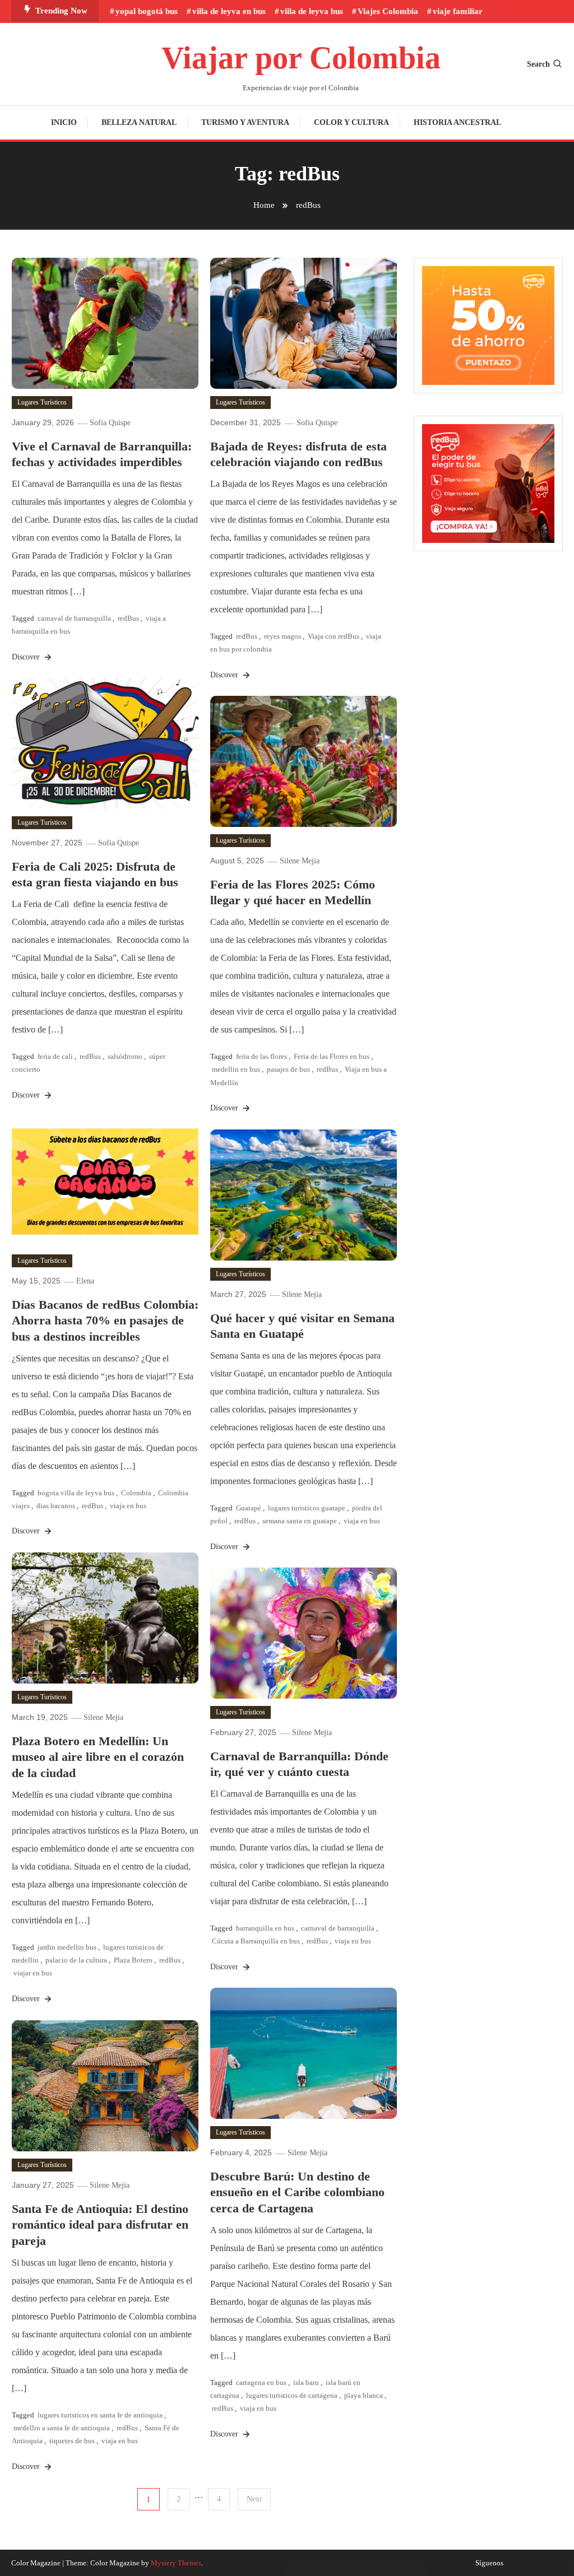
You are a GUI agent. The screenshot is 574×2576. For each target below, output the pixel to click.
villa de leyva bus (312, 11)
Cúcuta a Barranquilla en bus (256, 1941)
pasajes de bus (288, 1069)
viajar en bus (33, 1973)
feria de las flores (261, 1056)
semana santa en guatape (300, 1521)
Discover (27, 657)
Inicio (64, 122)
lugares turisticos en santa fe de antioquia (100, 2415)
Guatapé (249, 1508)
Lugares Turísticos (42, 402)
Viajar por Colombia (301, 58)
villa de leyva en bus (229, 11)
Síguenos (489, 2563)
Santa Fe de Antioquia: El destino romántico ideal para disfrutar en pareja (100, 2225)
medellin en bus (236, 1069)
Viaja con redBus (334, 636)
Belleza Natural (139, 122)
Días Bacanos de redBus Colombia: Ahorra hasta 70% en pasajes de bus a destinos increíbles (105, 1320)
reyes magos (283, 636)
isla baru (306, 2382)
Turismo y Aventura (245, 122)
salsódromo (125, 1056)
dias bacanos (56, 1506)
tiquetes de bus (72, 2441)
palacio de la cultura (76, 1960)
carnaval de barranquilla (74, 618)
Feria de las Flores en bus (332, 1056)
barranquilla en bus (265, 1928)
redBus (128, 618)
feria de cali (55, 1056)
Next (254, 2499)
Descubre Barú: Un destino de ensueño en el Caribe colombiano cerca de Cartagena (297, 2192)
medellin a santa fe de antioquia (62, 2428)
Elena (85, 1281)
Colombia (136, 1493)
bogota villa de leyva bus (76, 1493)
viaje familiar (458, 11)
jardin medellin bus (67, 1947)
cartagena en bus (261, 2382)
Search (538, 64)
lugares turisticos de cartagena (292, 2395)
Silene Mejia (300, 861)
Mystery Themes (176, 2563)
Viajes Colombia (388, 11)
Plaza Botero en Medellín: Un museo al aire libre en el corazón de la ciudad (98, 1757)
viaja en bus (128, 1506)
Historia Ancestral (457, 122)
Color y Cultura (351, 122)
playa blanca (364, 2395)
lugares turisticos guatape (307, 1508)
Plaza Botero (133, 1960)
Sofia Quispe (110, 423)
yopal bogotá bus (147, 11)
